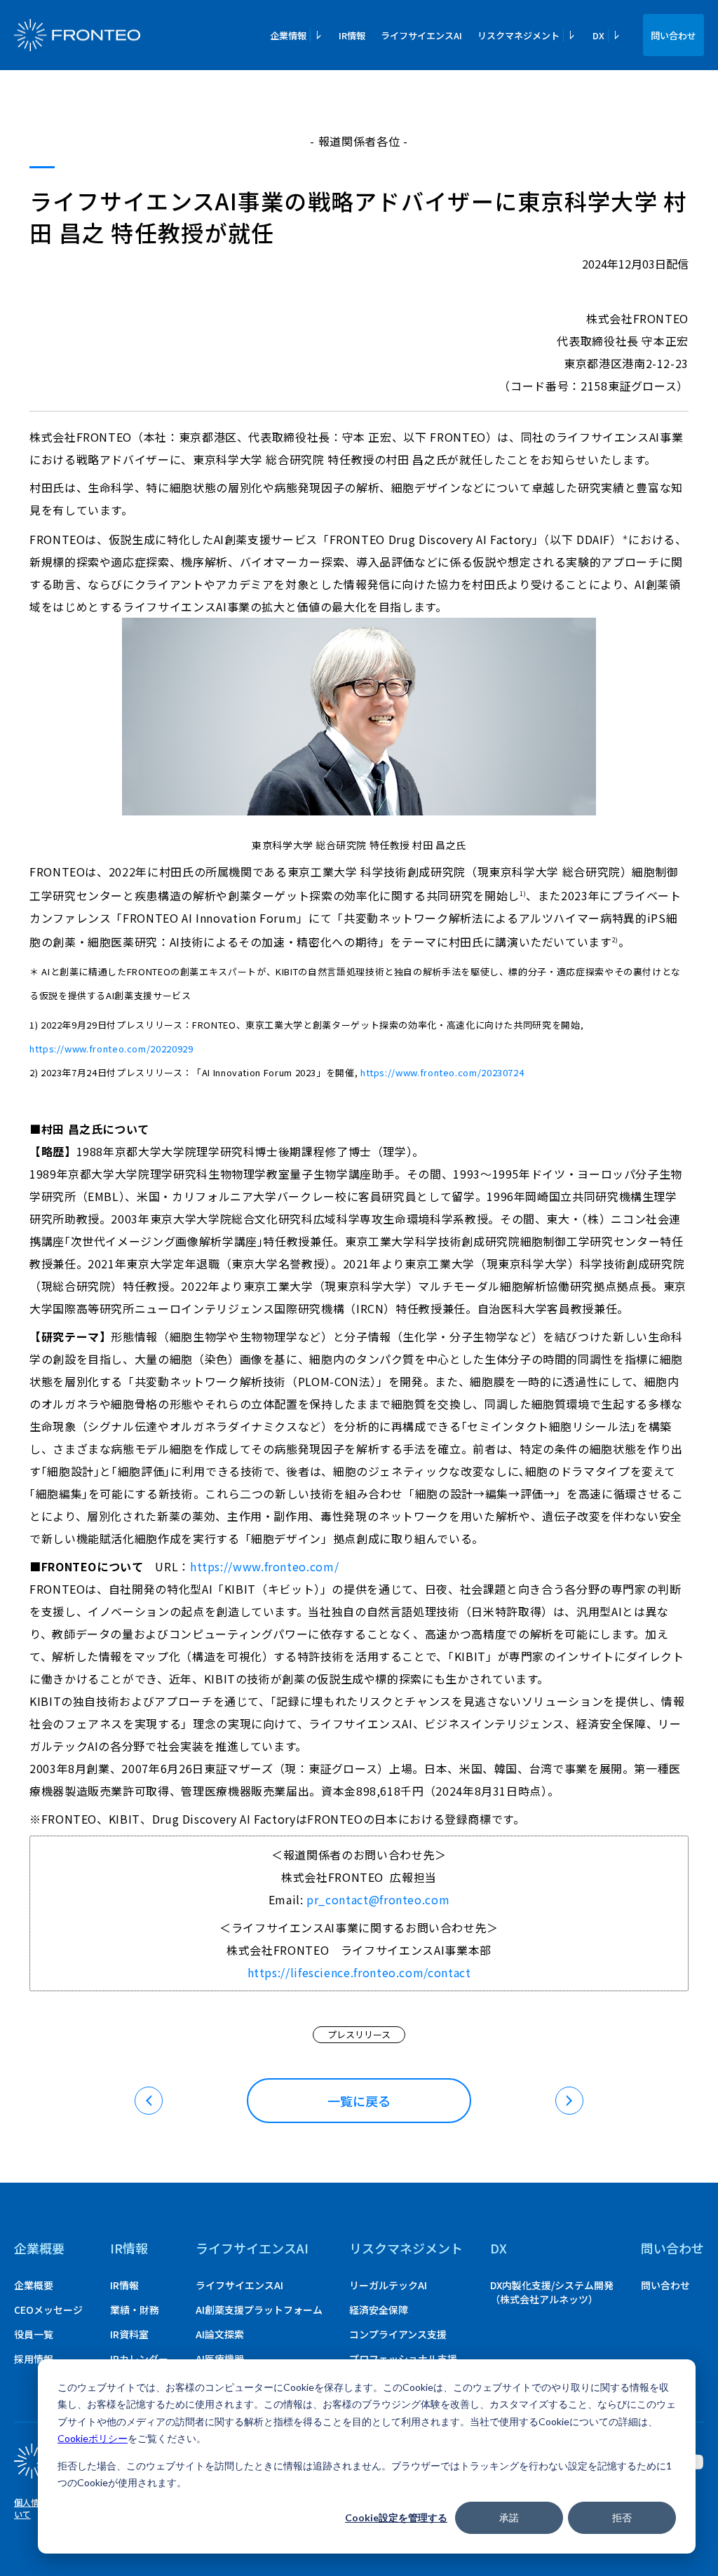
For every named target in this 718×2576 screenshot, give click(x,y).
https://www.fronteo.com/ (264, 1566)
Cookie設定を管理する (396, 2517)
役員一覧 (34, 2334)
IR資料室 (129, 2334)
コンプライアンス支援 (398, 2334)
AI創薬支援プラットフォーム (259, 2310)
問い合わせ (673, 35)
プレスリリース (359, 2034)
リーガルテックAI (388, 2285)
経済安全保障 (379, 2310)
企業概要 (39, 2248)
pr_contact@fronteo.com (378, 1899)
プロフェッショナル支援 (403, 2359)
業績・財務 (135, 2310)
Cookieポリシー (93, 2438)
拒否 (622, 2517)
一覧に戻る (359, 2101)
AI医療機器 (220, 2359)
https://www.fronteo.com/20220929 (111, 1049)
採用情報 (34, 2359)
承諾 (509, 2517)
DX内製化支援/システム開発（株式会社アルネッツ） (552, 2292)
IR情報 (352, 35)
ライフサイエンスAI (421, 35)
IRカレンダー (139, 2359)
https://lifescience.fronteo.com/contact (359, 1972)
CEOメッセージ (48, 2310)
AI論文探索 (220, 2334)
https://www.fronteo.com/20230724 (442, 1072)
